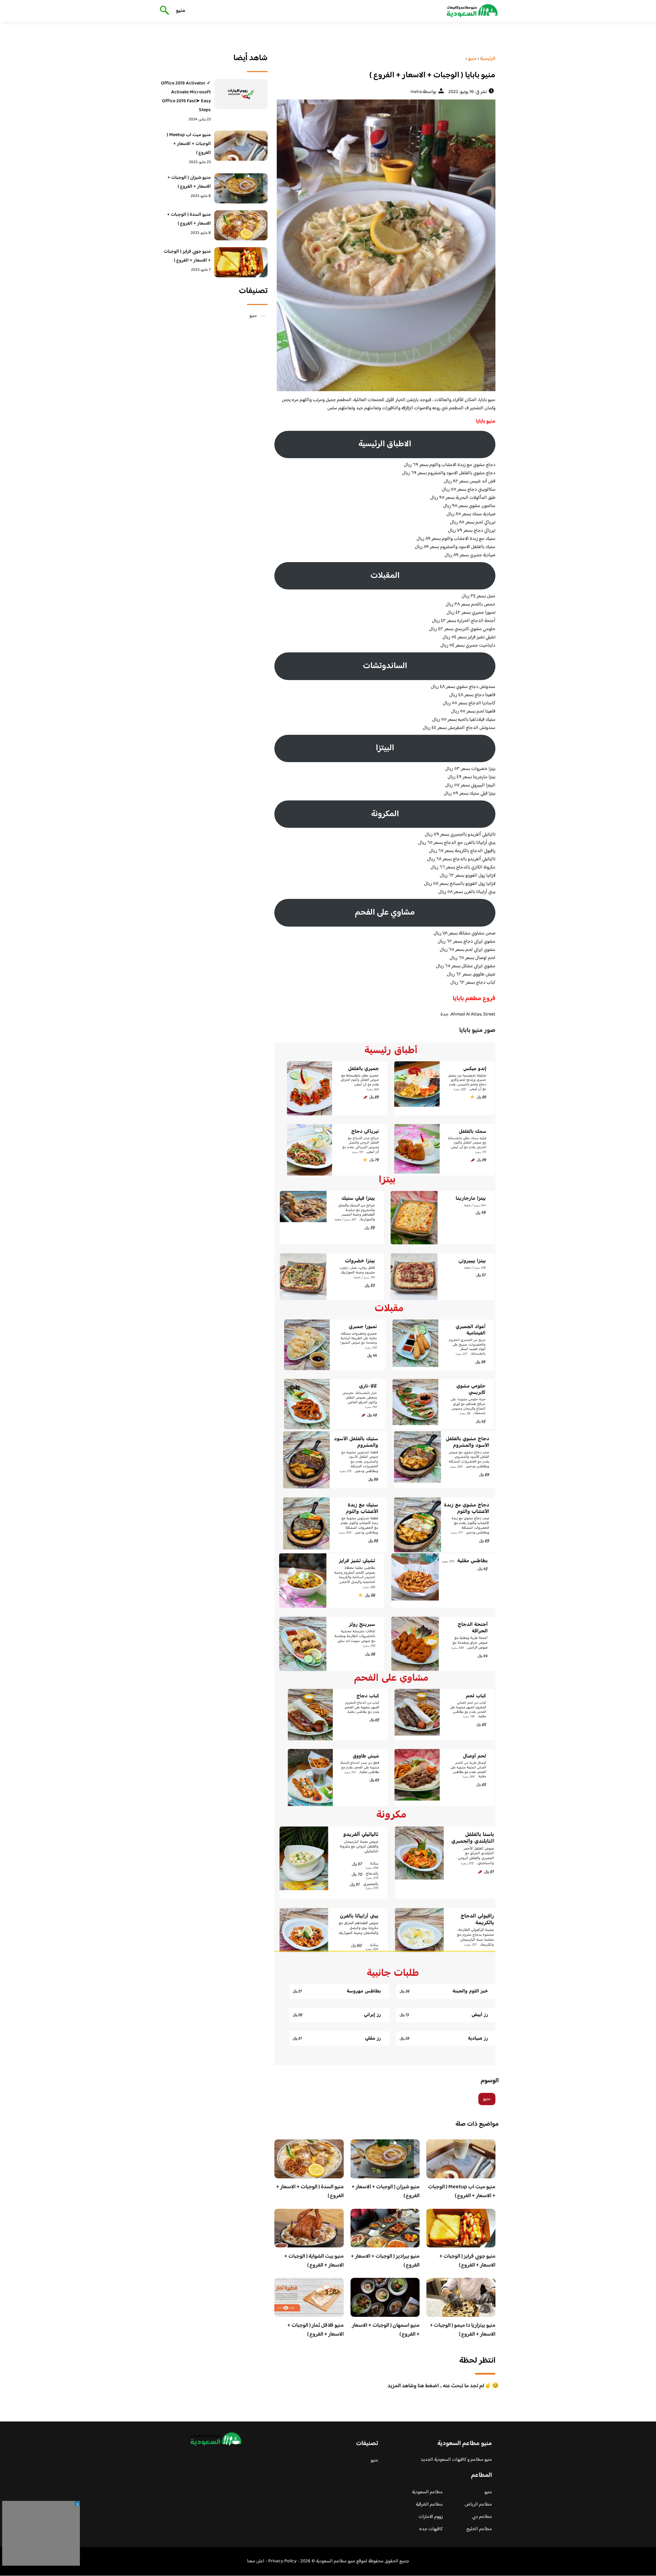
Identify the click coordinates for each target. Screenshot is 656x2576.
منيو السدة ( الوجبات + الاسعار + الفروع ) (310, 2192)
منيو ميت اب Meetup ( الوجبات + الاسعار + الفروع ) (462, 2192)
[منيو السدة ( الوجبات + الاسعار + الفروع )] (241, 225)
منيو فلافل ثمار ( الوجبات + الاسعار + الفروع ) (316, 2330)
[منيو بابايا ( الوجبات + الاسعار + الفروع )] (385, 245)
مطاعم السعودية (427, 2492)
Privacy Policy (282, 2561)
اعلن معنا (256, 2561)
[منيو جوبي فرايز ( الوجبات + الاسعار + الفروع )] (241, 262)
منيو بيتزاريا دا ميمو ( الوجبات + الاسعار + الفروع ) (463, 2330)
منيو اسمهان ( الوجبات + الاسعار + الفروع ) (386, 2330)
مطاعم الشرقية (429, 2505)
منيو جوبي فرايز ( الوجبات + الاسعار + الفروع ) (467, 2261)
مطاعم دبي (482, 2517)
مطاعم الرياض (478, 2505)
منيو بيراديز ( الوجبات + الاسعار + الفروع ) (385, 2261)
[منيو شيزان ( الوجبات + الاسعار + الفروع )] (241, 188)
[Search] (163, 11)
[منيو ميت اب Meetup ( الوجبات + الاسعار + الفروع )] (241, 146)
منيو (181, 11)
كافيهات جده (431, 2529)
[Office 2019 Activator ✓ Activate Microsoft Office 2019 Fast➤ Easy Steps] (241, 94)
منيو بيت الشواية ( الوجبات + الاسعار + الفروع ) (314, 2261)
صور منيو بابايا (477, 1031)
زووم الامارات (431, 2517)
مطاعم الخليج (479, 2529)
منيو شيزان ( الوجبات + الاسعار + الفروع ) (386, 2192)
